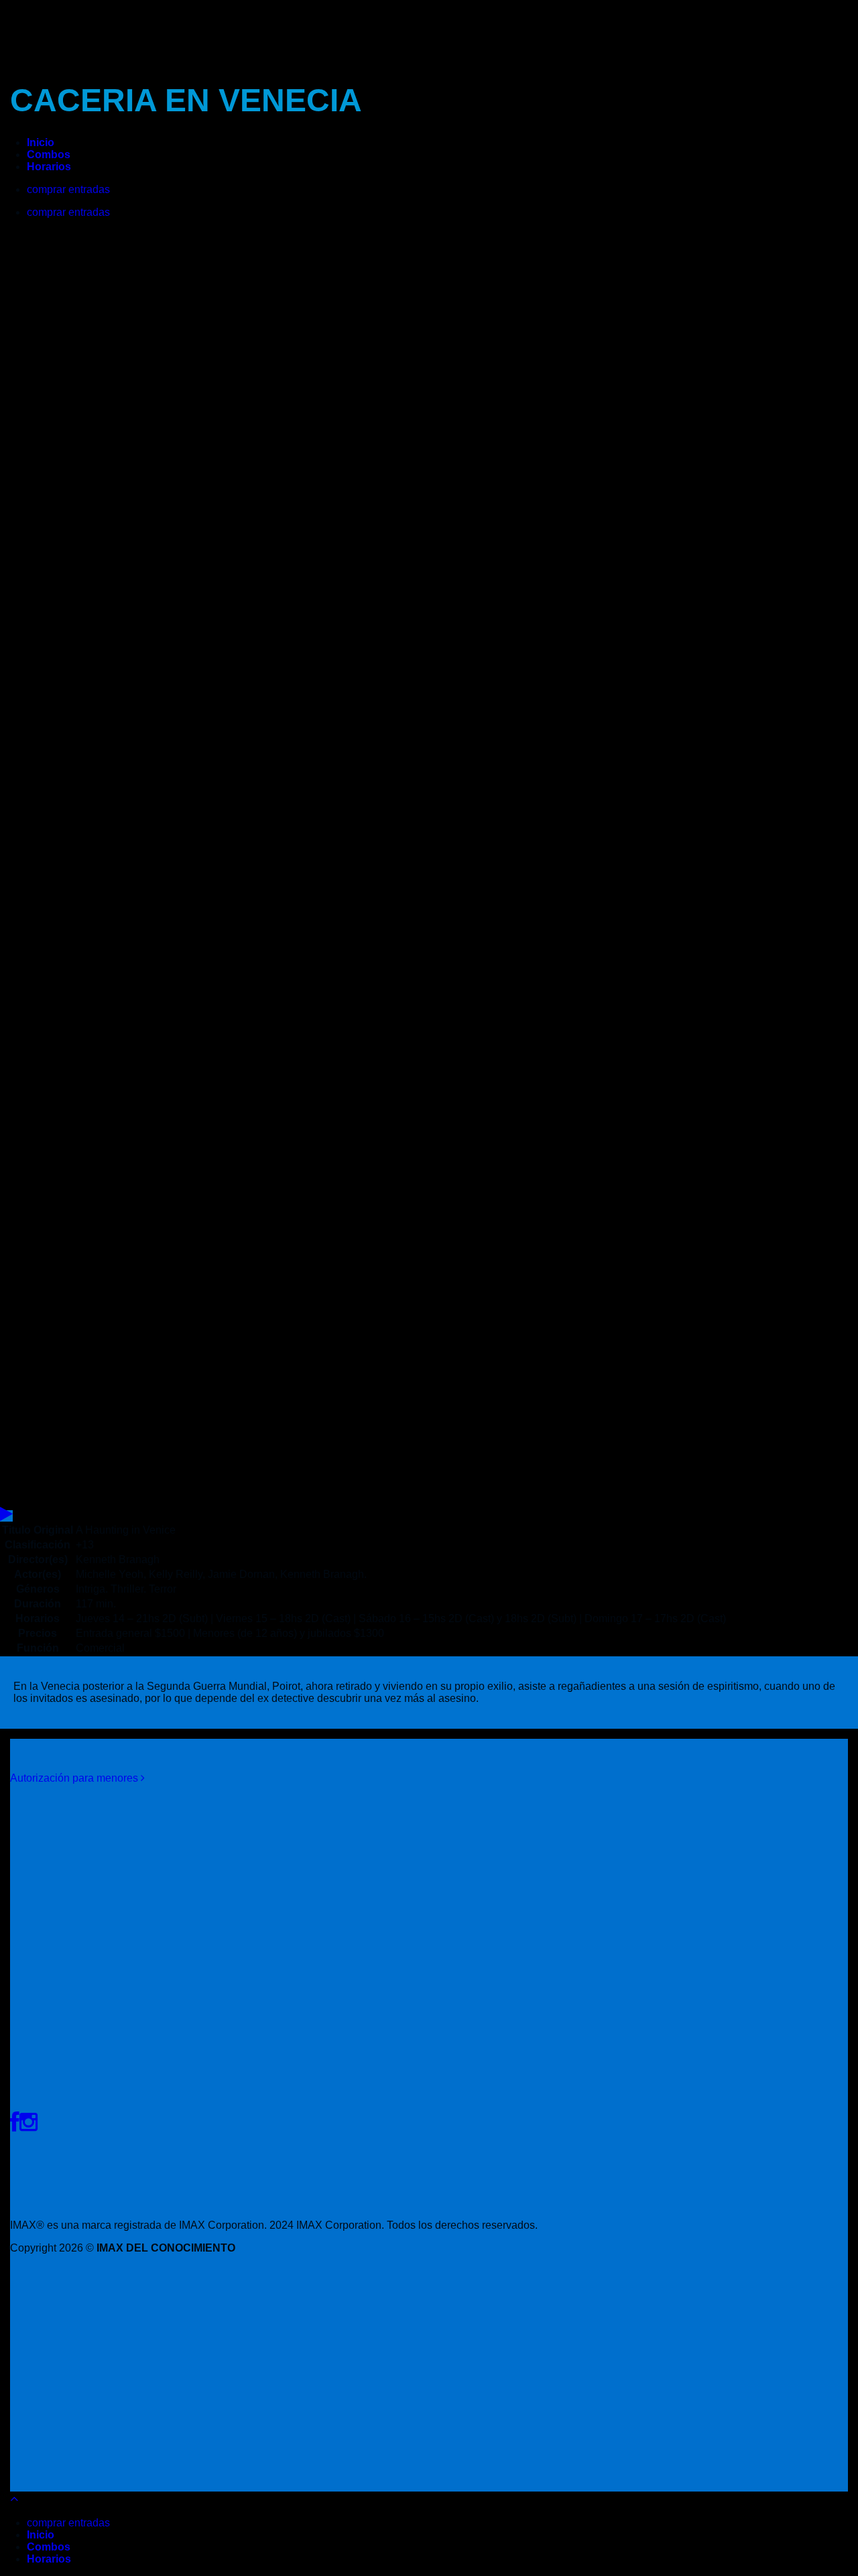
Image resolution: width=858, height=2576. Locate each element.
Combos (49, 155)
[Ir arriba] (14, 2499)
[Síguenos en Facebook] (15, 2122)
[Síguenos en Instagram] (28, 2122)
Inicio (41, 142)
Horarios (49, 167)
